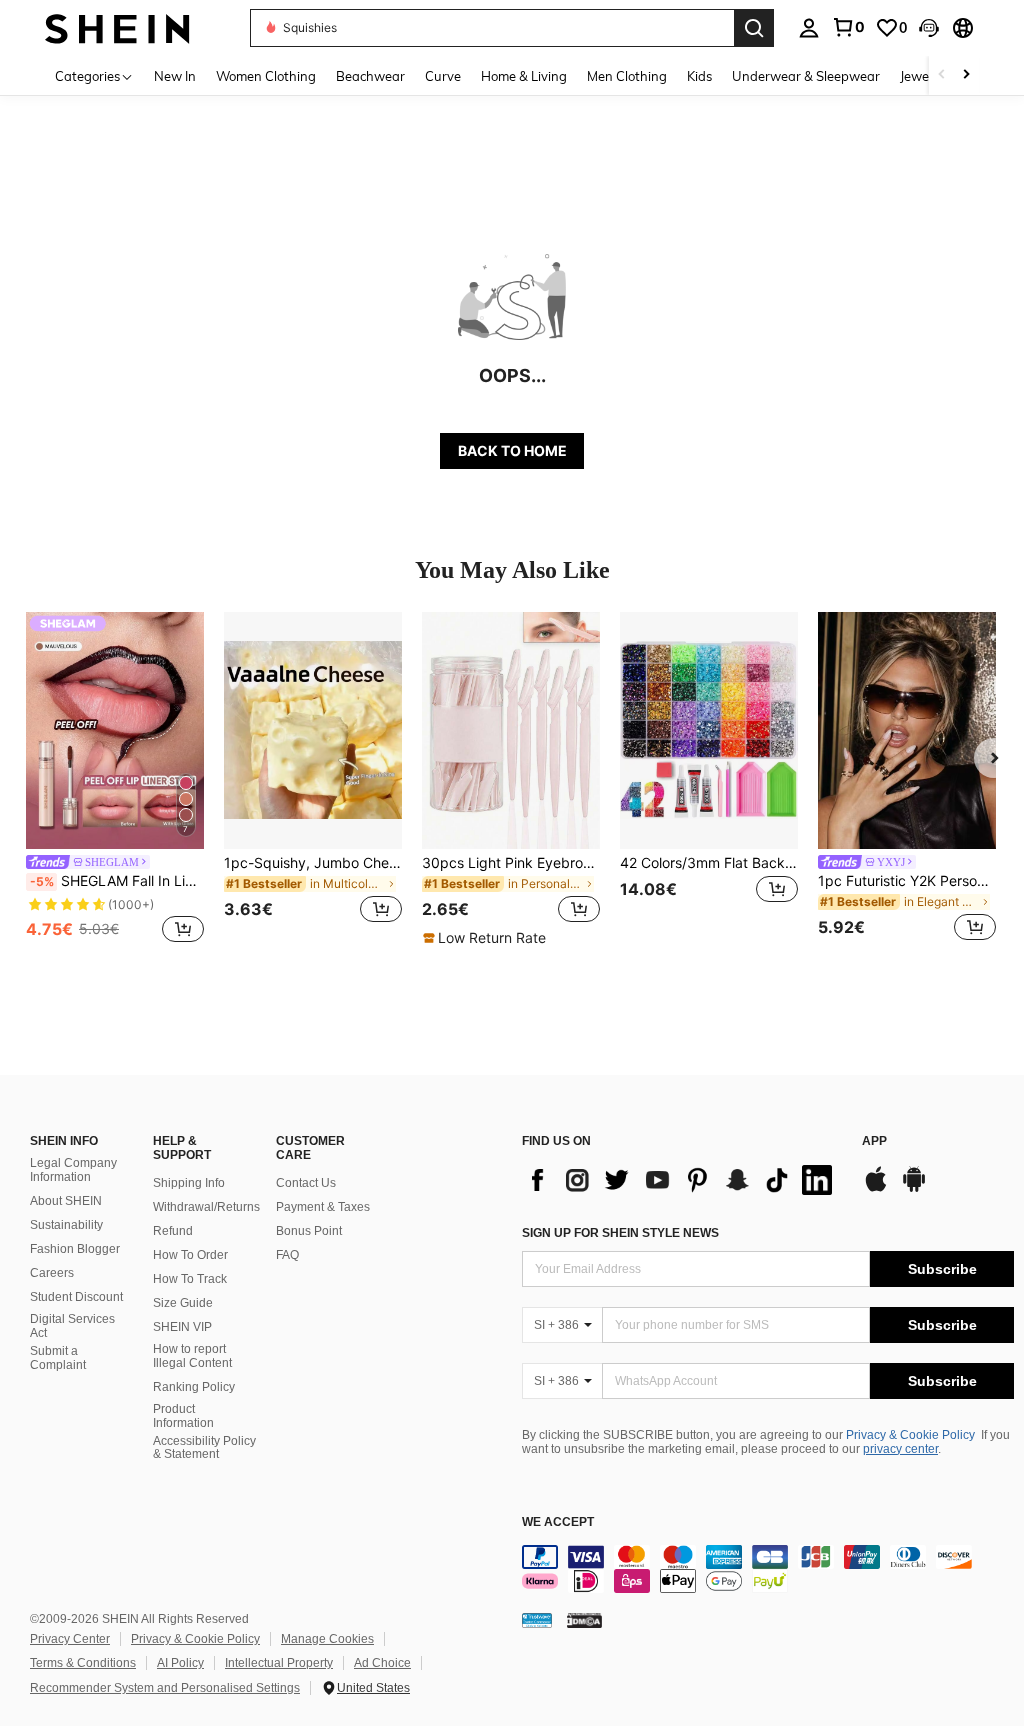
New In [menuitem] (175, 76)
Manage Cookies (327, 1639)
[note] (487, 938)
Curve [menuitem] (443, 76)
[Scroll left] (942, 75)
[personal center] (809, 28)
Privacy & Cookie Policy (910, 1435)
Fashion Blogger (75, 1249)
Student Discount (76, 1297)
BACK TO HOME (512, 450)
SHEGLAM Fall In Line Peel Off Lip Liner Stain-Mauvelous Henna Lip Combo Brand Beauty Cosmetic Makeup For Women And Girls (117, 881)
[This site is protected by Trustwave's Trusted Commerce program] (537, 1620)
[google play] (914, 1189)
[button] (929, 28)
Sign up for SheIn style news (620, 1233)
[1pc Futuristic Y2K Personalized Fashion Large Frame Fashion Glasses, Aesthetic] (907, 730)
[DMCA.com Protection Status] (584, 1620)
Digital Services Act (72, 1326)
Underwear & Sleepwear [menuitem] (806, 76)
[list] (682, 1180)
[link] (848, 27)
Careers (52, 1273)
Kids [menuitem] (699, 76)
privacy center (900, 1449)
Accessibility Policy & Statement (204, 1448)
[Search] (754, 28)
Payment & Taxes (323, 1207)
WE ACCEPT (558, 1522)
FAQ (287, 1255)
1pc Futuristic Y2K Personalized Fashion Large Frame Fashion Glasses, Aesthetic (907, 881)
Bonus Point (309, 1231)
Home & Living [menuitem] (524, 76)
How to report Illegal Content (192, 1356)
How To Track (190, 1279)
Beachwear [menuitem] (370, 76)
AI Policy (180, 1663)
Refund (173, 1231)
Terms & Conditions (83, 1663)
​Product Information (183, 1416)
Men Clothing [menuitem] (627, 76)
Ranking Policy (194, 1387)
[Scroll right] (966, 75)
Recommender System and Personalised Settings (165, 1688)
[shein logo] (117, 27)
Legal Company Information (73, 1170)
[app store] (876, 1189)
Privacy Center (70, 1639)
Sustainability (66, 1225)
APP (874, 1141)
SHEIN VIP (182, 1327)
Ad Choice (382, 1663)
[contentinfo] (768, 1569)
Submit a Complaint (58, 1358)
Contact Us (306, 1183)
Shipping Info (189, 1183)
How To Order (190, 1255)
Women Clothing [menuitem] (266, 76)
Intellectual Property (279, 1663)
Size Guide (183, 1303)
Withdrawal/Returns (206, 1207)
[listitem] (115, 780)
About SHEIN (66, 1201)
